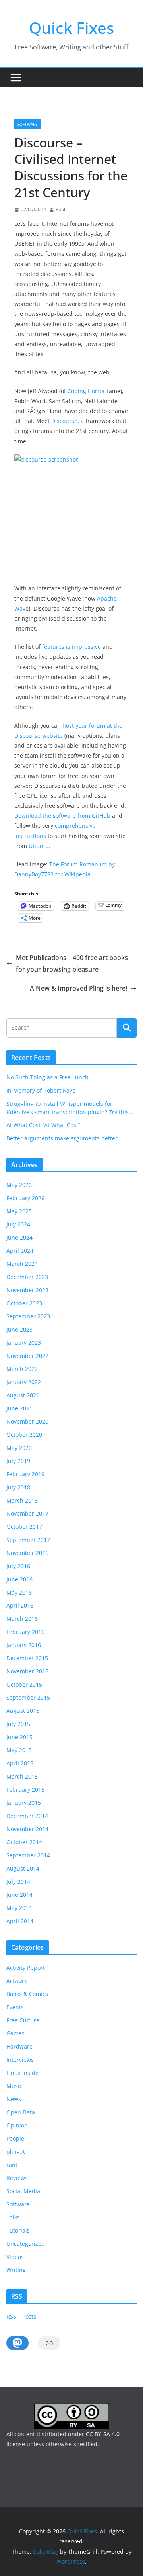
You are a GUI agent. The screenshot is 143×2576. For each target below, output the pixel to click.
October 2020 (24, 1435)
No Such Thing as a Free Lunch (47, 1077)
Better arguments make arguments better (62, 1138)
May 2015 (19, 1750)
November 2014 (27, 1829)
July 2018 (18, 1487)
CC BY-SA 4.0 (103, 2434)
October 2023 (24, 1303)
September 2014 (28, 1855)
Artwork (17, 1981)
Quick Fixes (71, 28)
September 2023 (28, 1316)
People (15, 2138)
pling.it (16, 2152)
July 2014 (18, 1882)
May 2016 (19, 1592)
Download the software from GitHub (62, 816)
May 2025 (19, 1211)
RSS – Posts (21, 2316)
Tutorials (18, 2230)
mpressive (87, 647)
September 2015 (28, 1697)
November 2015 (27, 1671)
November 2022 (27, 1356)
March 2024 (22, 1264)
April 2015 (20, 1763)
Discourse (64, 421)
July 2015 (18, 1724)
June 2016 (19, 1579)
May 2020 (19, 1448)
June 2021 (19, 1408)
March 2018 (22, 1500)
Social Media (23, 2191)
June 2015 (19, 1737)
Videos (15, 2257)
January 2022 (24, 1382)
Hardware (19, 2046)
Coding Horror (86, 391)
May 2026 (19, 1185)
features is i (58, 647)
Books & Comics (27, 1994)
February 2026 (25, 1198)
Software (28, 124)
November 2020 (27, 1421)
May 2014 (19, 1908)
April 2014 (20, 1921)
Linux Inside (22, 2073)
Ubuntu (39, 846)
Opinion (17, 2125)
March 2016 (22, 1619)
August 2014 (23, 1868)
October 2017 (24, 1527)
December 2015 (27, 1658)
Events (15, 2007)
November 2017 (27, 1513)
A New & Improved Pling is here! (78, 988)
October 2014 (24, 1842)
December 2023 (27, 1277)
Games (15, 2033)
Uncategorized (26, 2244)
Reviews (17, 2178)
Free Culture (23, 2020)
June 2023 (19, 1329)
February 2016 (25, 1632)
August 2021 (23, 1395)
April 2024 (20, 1251)
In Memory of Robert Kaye (41, 1090)
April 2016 (20, 1605)
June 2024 (19, 1237)
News (14, 2099)
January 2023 (24, 1343)
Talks (13, 2217)
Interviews (20, 2060)
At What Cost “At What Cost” (43, 1125)
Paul (60, 209)
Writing (16, 2270)
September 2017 (28, 1540)
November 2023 (27, 1290)
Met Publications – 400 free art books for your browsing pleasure (72, 963)
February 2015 (25, 1789)
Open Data (21, 2112)
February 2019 (25, 1474)
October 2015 (24, 1684)
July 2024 (18, 1224)
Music (14, 2086)
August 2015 (23, 1711)
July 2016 (18, 1566)
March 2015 (22, 1776)
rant (12, 2165)
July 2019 (18, 1461)
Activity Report (26, 1968)
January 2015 (24, 1803)
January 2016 (24, 1645)
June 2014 (19, 1895)
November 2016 (27, 1553)
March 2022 (22, 1369)
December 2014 (27, 1816)
